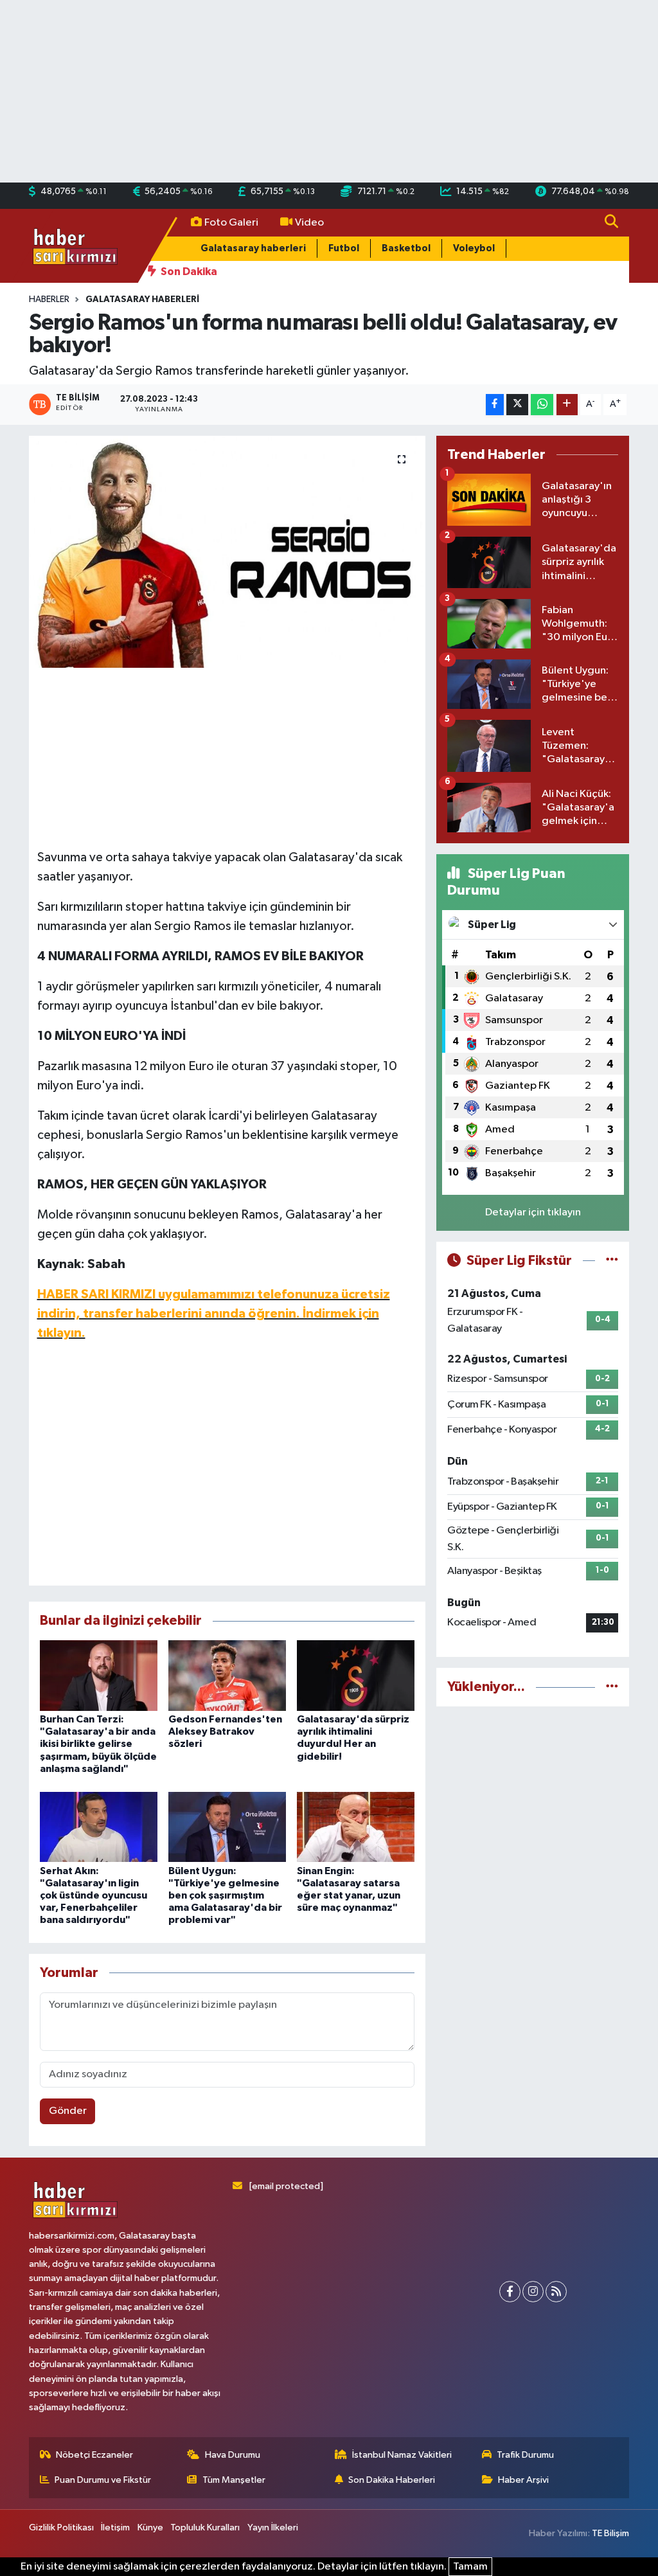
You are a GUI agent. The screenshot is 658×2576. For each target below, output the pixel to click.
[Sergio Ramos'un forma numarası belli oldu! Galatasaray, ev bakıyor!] (227, 552)
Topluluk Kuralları (205, 2527)
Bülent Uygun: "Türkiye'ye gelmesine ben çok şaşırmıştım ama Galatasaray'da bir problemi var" (225, 1896)
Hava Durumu (233, 2455)
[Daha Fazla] (567, 405)
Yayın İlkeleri (273, 2527)
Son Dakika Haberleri (392, 2480)
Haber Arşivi (523, 2480)
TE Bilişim (610, 2533)
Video (309, 223)
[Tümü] (612, 1687)
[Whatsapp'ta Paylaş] (542, 405)
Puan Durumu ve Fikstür (103, 2480)
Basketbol (406, 248)
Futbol (344, 248)
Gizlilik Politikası (61, 2527)
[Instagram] (533, 2292)
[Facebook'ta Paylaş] (495, 405)
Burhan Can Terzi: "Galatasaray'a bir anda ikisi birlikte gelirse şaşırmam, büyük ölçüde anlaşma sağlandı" (98, 1744)
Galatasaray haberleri (253, 248)
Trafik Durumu (525, 2455)
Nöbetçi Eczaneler (94, 2455)
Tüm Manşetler (234, 2480)
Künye (150, 2527)
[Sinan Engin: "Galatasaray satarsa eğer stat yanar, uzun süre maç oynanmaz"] (356, 1826)
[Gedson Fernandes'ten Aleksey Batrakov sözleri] (227, 1675)
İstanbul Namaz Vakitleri (402, 2455)
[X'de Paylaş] (517, 405)
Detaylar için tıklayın (533, 1212)
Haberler (49, 300)
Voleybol (474, 248)
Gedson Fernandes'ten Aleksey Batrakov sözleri (225, 1731)
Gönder (68, 2111)
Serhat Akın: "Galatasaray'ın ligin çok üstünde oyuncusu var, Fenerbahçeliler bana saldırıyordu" (93, 1896)
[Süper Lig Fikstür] (612, 1261)
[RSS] (556, 2292)
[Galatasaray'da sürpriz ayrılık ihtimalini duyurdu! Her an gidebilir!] (356, 1675)
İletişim (115, 2527)
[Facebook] (510, 2292)
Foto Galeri (231, 223)
